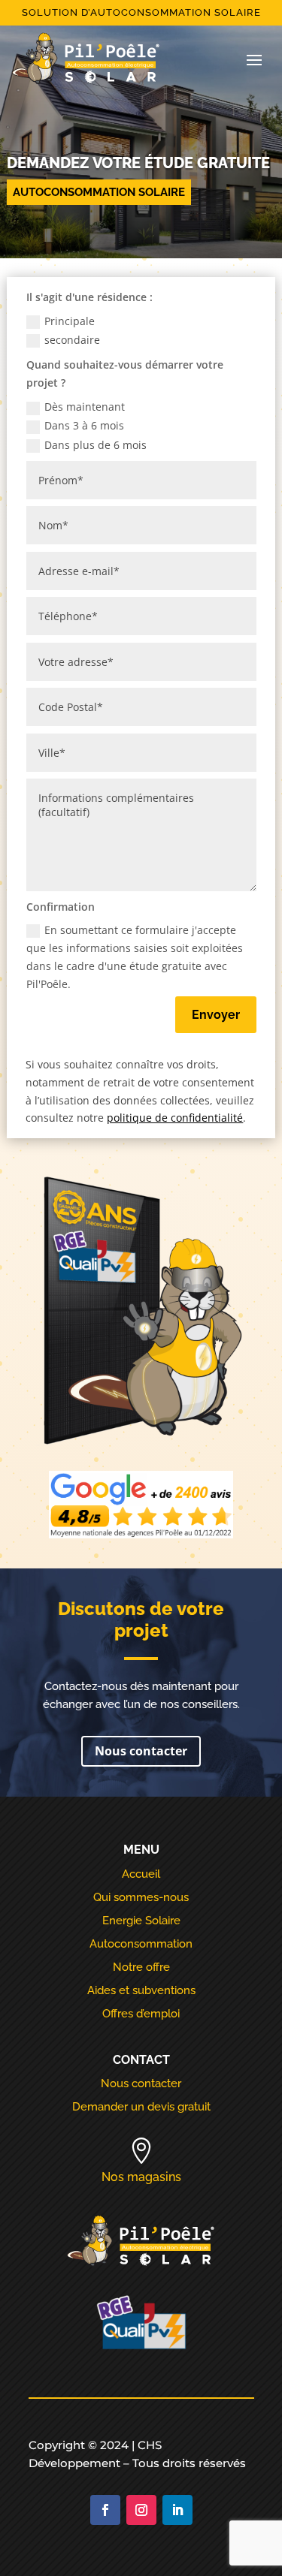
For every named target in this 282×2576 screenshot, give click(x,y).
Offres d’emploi (141, 2014)
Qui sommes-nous (141, 1897)
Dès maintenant (85, 407)
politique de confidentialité (175, 1118)
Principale (70, 321)
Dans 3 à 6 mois (84, 425)
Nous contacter (141, 1751)
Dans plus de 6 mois (96, 445)
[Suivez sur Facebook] (105, 2510)
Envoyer (216, 1015)
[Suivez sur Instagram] (141, 2510)
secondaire (72, 340)
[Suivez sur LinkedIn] (177, 2510)
